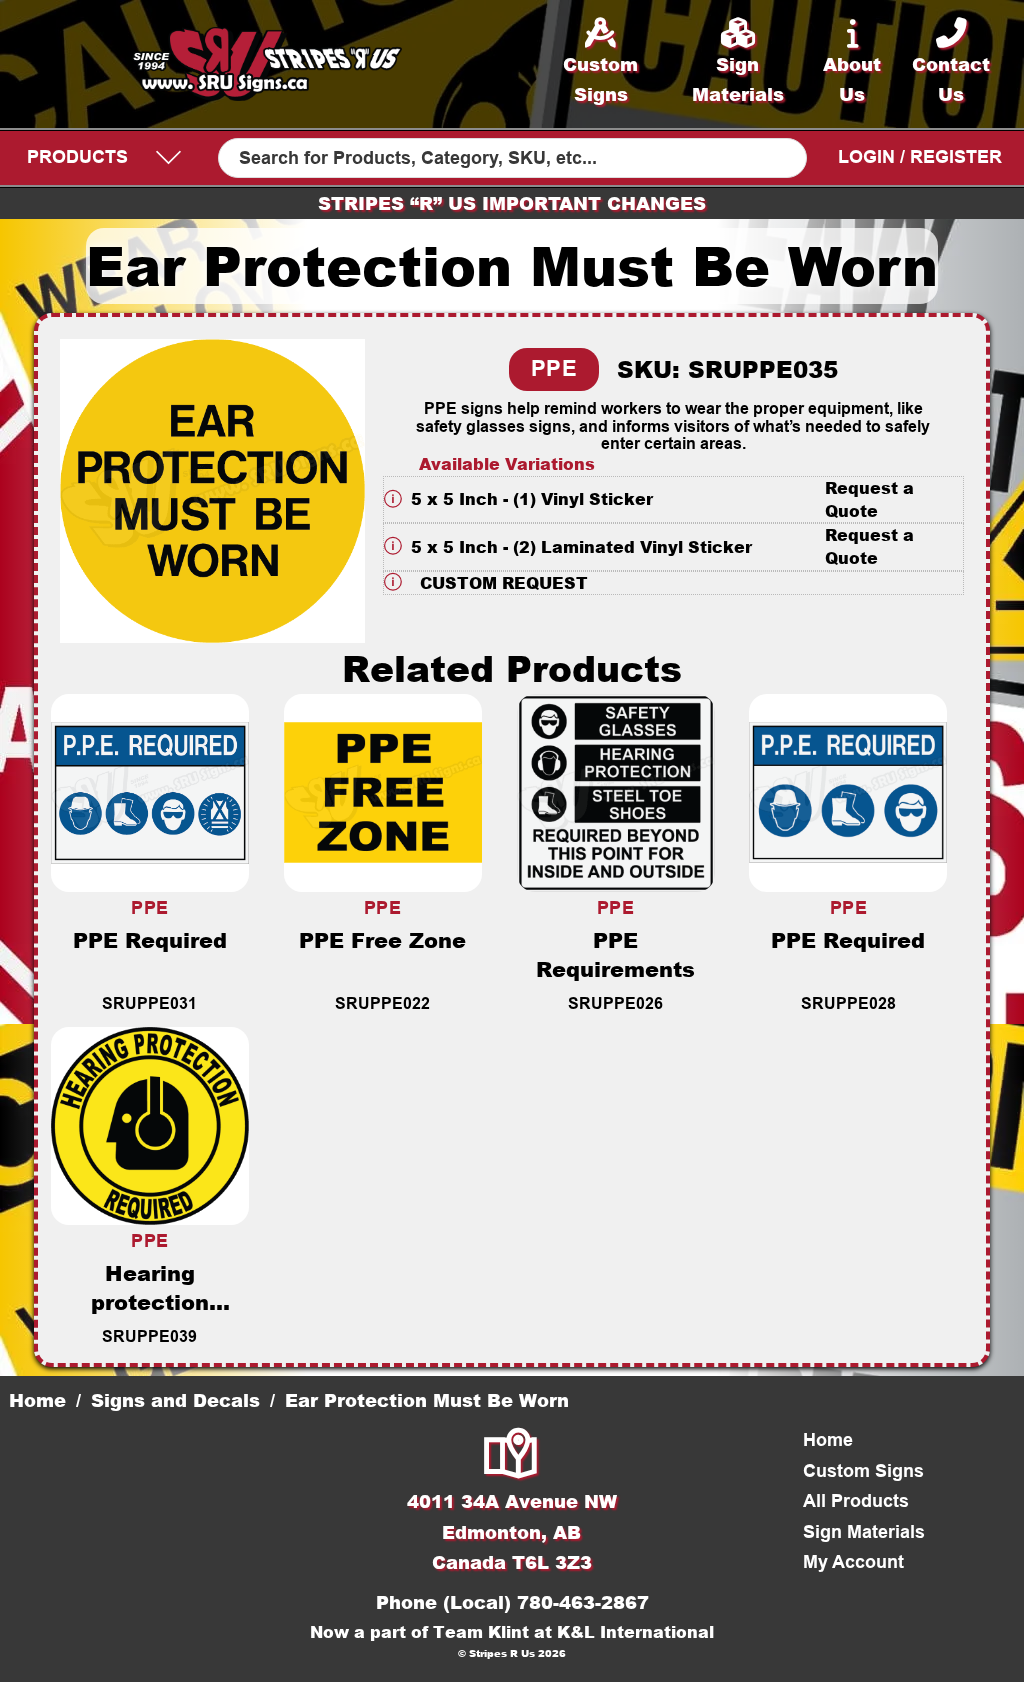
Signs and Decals (175, 1400)
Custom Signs (863, 1471)
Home (37, 1400)
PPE (554, 368)
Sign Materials (864, 1532)
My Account (853, 1562)
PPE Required (150, 939)
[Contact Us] (512, 1455)
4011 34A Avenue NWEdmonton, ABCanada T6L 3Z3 (512, 1531)
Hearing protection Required (150, 1301)
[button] (674, 499)
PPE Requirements (615, 954)
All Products (856, 1501)
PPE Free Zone (382, 939)
